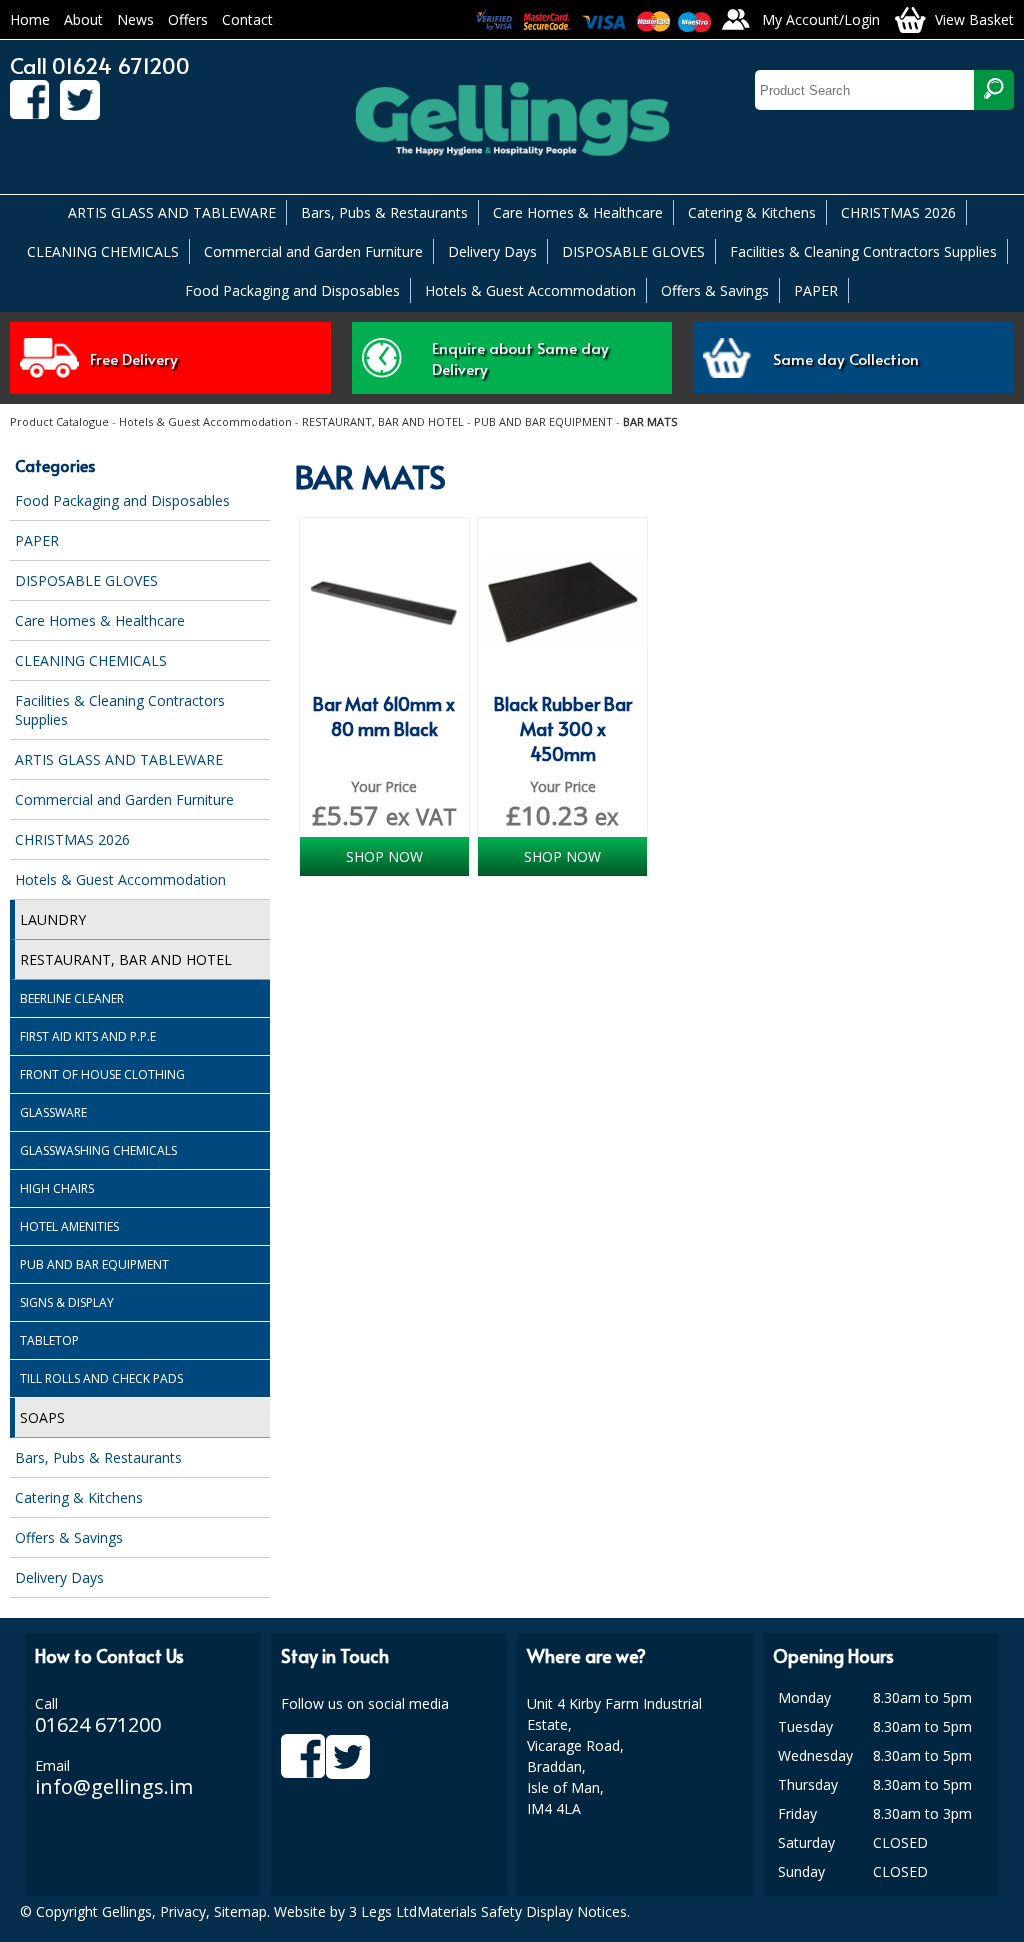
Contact (247, 19)
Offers (188, 19)
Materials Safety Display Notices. (523, 1911)
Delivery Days (492, 251)
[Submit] (994, 90)
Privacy (183, 1911)
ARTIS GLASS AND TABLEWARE (172, 212)
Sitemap (240, 1911)
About (83, 19)
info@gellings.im (114, 1786)
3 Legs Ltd (383, 1911)
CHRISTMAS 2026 (898, 212)
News (135, 19)
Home (30, 19)
